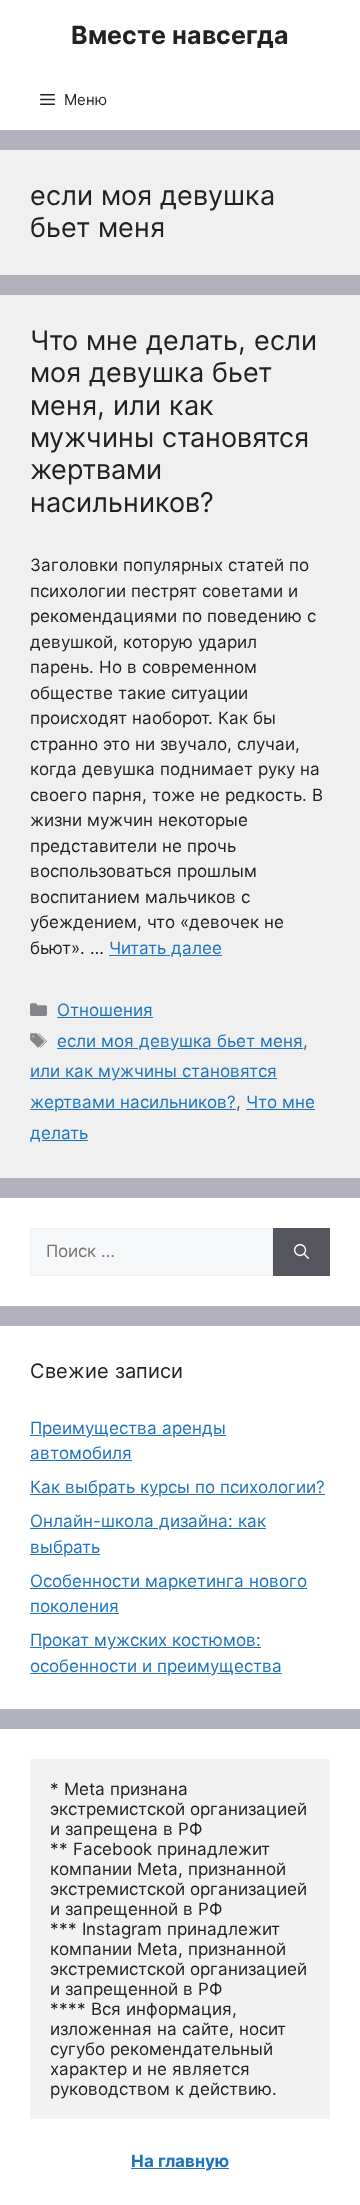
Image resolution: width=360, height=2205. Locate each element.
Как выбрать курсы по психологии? (177, 1487)
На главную (180, 2161)
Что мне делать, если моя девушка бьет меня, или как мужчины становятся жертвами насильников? (173, 421)
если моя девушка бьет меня (180, 1041)
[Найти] (301, 1252)
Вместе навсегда (180, 35)
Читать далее (165, 948)
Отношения (105, 1010)
